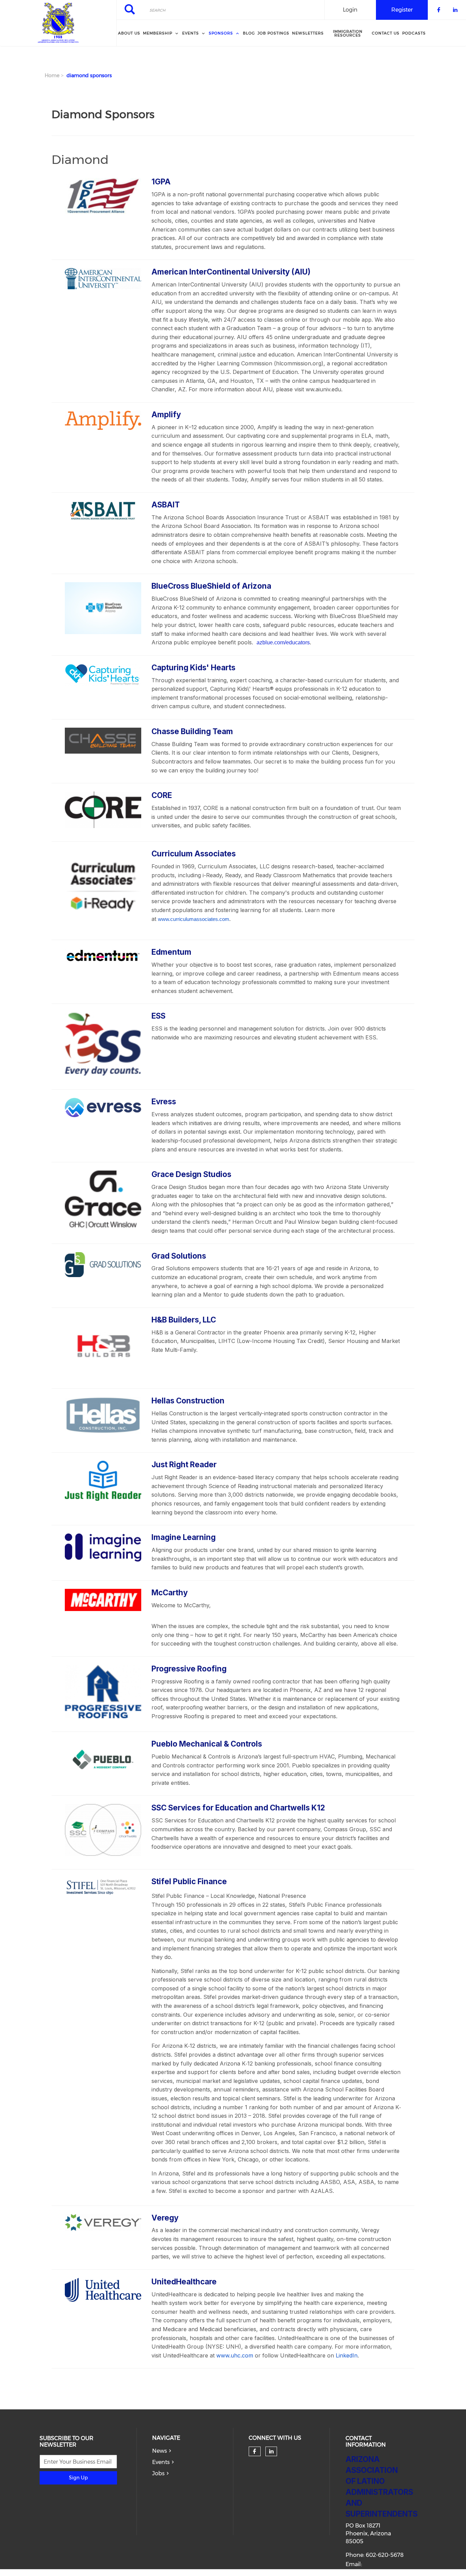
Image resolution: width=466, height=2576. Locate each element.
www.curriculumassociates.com (194, 919)
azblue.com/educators (283, 642)
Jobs (158, 2473)
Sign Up (78, 2478)
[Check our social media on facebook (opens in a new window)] (254, 2451)
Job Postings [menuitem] (273, 33)
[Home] (58, 23)
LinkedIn (347, 2355)
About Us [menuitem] (129, 33)
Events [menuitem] (191, 33)
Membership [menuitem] (158, 33)
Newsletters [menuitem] (308, 33)
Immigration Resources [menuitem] (348, 33)
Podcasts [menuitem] (414, 33)
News (159, 2451)
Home (52, 75)
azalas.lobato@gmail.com (380, 2572)
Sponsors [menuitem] (221, 33)
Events (161, 2462)
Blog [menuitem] (249, 33)
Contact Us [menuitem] (386, 33)
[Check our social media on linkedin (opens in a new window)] (271, 2451)
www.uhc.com (235, 2355)
